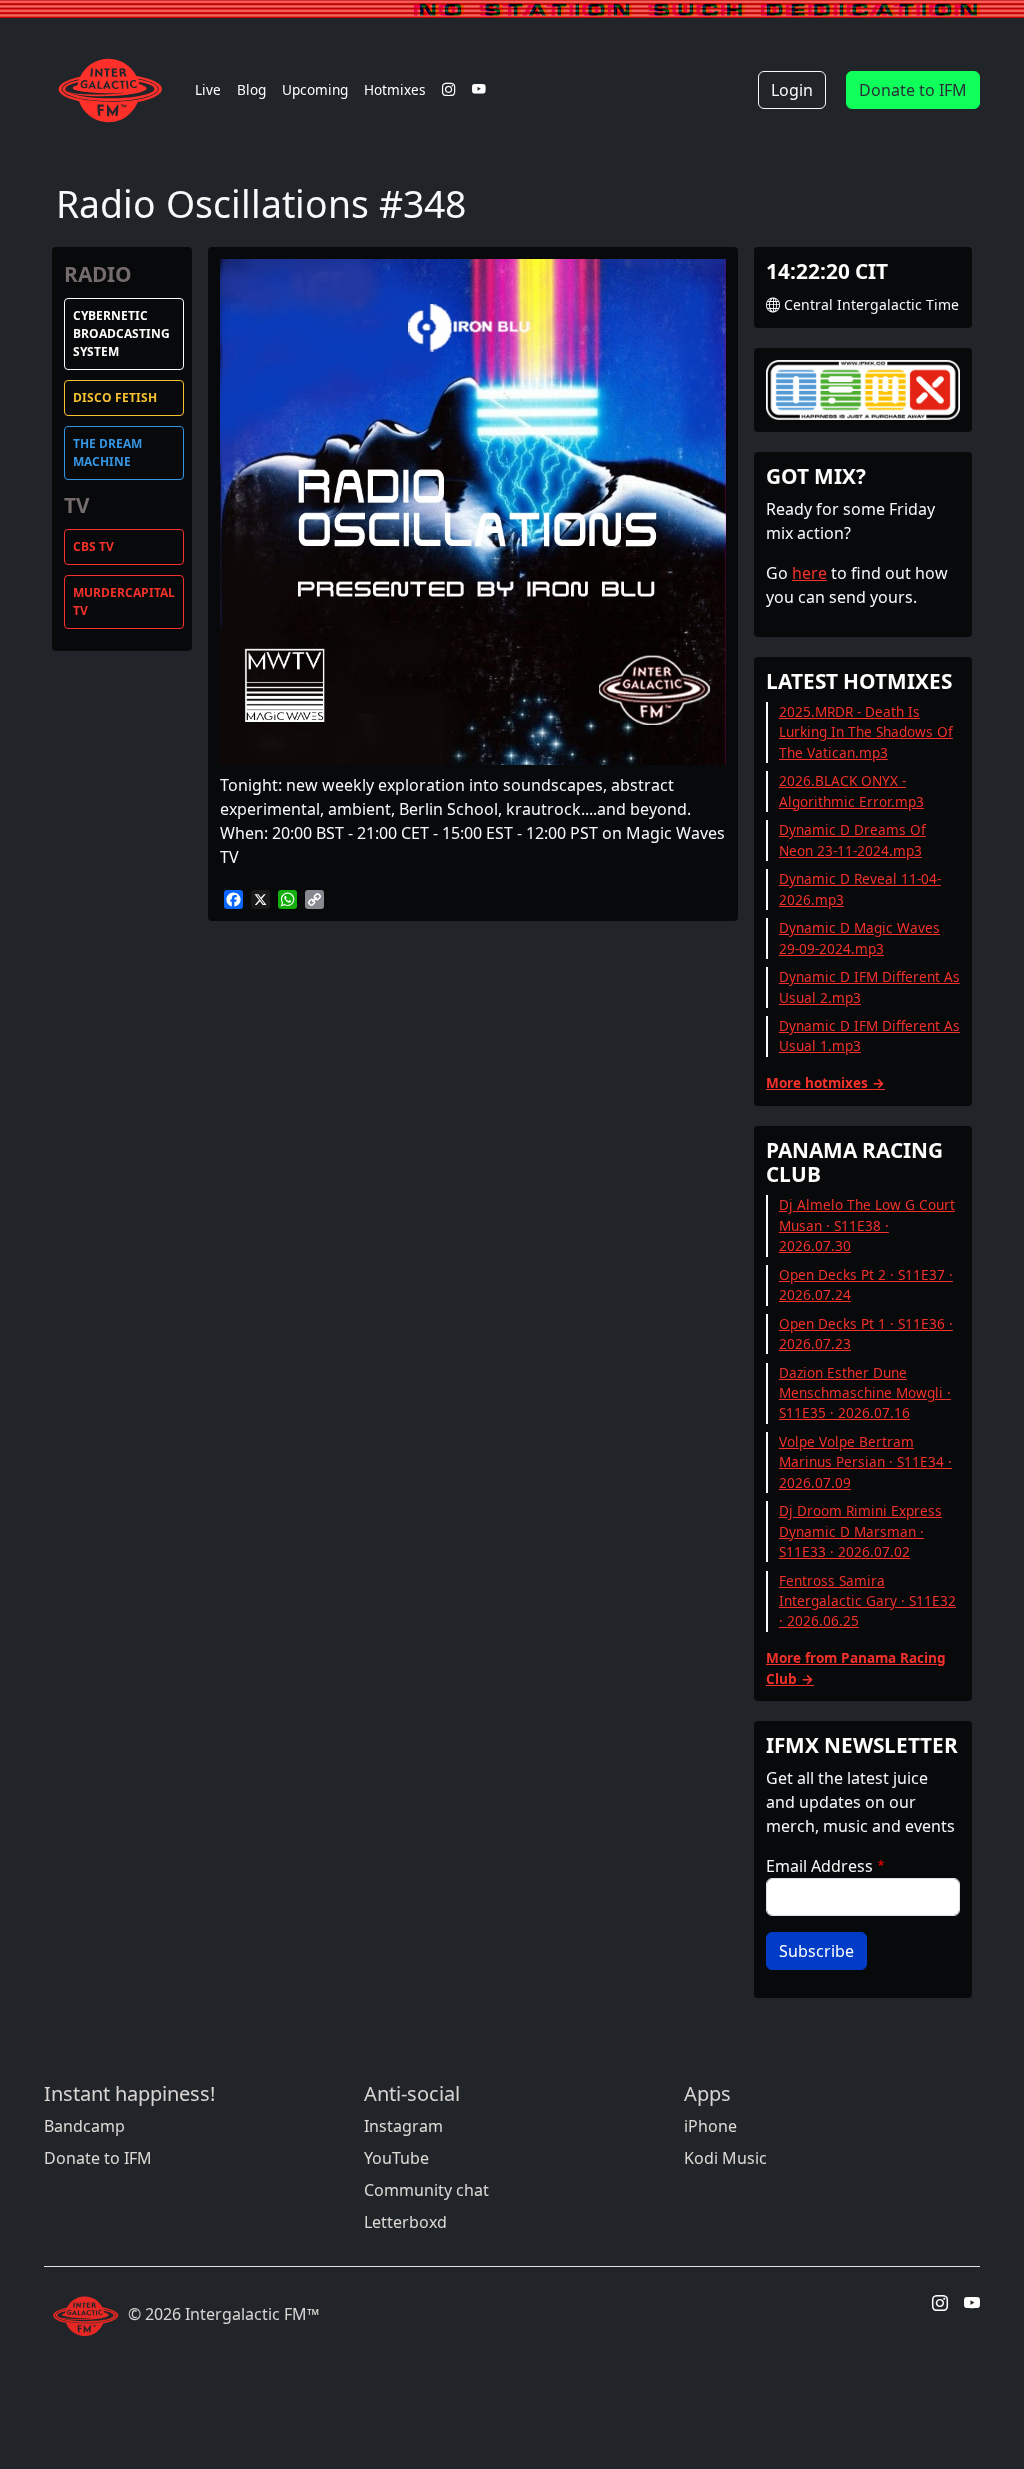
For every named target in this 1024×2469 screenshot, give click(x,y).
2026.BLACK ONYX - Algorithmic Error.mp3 (851, 790)
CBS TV (93, 546)
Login (792, 90)
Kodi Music (725, 2158)
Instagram (403, 2126)
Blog (251, 89)
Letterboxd (405, 2222)
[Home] (115, 90)
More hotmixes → (825, 1082)
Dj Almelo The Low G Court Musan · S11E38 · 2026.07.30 (867, 1225)
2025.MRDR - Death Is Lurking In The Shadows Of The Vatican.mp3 (866, 732)
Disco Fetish (115, 397)
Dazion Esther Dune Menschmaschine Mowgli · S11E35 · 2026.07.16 (865, 1393)
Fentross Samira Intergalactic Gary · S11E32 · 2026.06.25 (867, 1601)
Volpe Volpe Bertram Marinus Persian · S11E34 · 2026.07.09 (865, 1462)
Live (208, 89)
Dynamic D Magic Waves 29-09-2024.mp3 (859, 937)
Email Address (819, 1866)
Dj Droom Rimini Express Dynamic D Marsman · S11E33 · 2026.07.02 (860, 1531)
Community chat (426, 2190)
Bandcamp (84, 2126)
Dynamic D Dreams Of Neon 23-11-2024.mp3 (852, 839)
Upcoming (315, 89)
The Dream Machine (107, 452)
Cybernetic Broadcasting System (121, 333)
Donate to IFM (913, 90)
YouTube (396, 2158)
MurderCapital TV (124, 601)
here (809, 573)
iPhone (710, 2126)
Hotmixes (395, 89)
